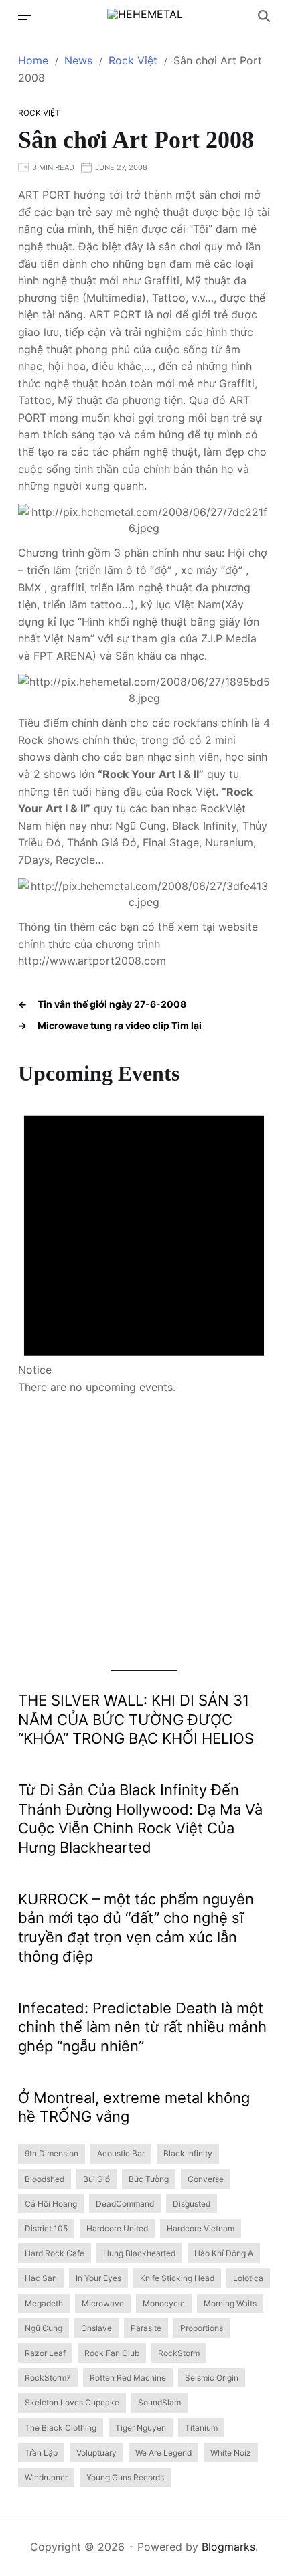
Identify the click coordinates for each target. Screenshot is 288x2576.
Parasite (146, 2328)
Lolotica (248, 2278)
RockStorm (179, 2353)
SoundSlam (159, 2402)
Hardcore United (117, 2228)
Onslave (96, 2328)
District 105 (46, 2228)
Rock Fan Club (112, 2353)
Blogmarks (228, 2547)
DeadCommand (125, 2204)
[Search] (264, 16)
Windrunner (46, 2477)
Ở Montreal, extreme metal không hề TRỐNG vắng (134, 2107)
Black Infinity (188, 2153)
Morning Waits (230, 2303)
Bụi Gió (96, 2179)
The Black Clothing (61, 2428)
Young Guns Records (125, 2477)
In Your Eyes (98, 2278)
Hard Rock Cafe (55, 2253)
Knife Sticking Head (177, 2278)
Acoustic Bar (121, 2153)
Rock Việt (39, 113)
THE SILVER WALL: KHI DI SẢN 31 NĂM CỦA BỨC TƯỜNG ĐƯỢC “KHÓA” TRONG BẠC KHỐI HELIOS (136, 1719)
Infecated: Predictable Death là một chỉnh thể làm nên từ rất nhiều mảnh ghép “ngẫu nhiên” (142, 2027)
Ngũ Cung (44, 2328)
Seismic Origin (212, 2378)
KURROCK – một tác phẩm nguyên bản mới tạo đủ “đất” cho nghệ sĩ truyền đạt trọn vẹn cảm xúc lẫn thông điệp (136, 1928)
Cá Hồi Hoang (51, 2204)
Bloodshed (45, 2179)
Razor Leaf (45, 2353)
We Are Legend (163, 2453)
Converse (206, 2179)
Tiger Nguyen (141, 2428)
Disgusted (192, 2204)
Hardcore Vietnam (201, 2228)
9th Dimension (52, 2153)
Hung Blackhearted (139, 2253)
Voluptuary (96, 2453)
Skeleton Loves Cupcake (72, 2402)
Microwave (103, 2303)
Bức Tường (149, 2179)
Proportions (202, 2328)
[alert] (144, 1241)
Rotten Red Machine (128, 2378)
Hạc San (41, 2278)
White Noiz (231, 2453)
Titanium (201, 2428)
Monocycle (164, 2303)
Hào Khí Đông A (224, 2253)
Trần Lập (41, 2453)
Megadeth (44, 2303)
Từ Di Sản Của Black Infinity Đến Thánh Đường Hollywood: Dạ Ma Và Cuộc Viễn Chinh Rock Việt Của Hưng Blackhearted (140, 1819)
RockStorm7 (48, 2378)
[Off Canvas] (25, 17)
